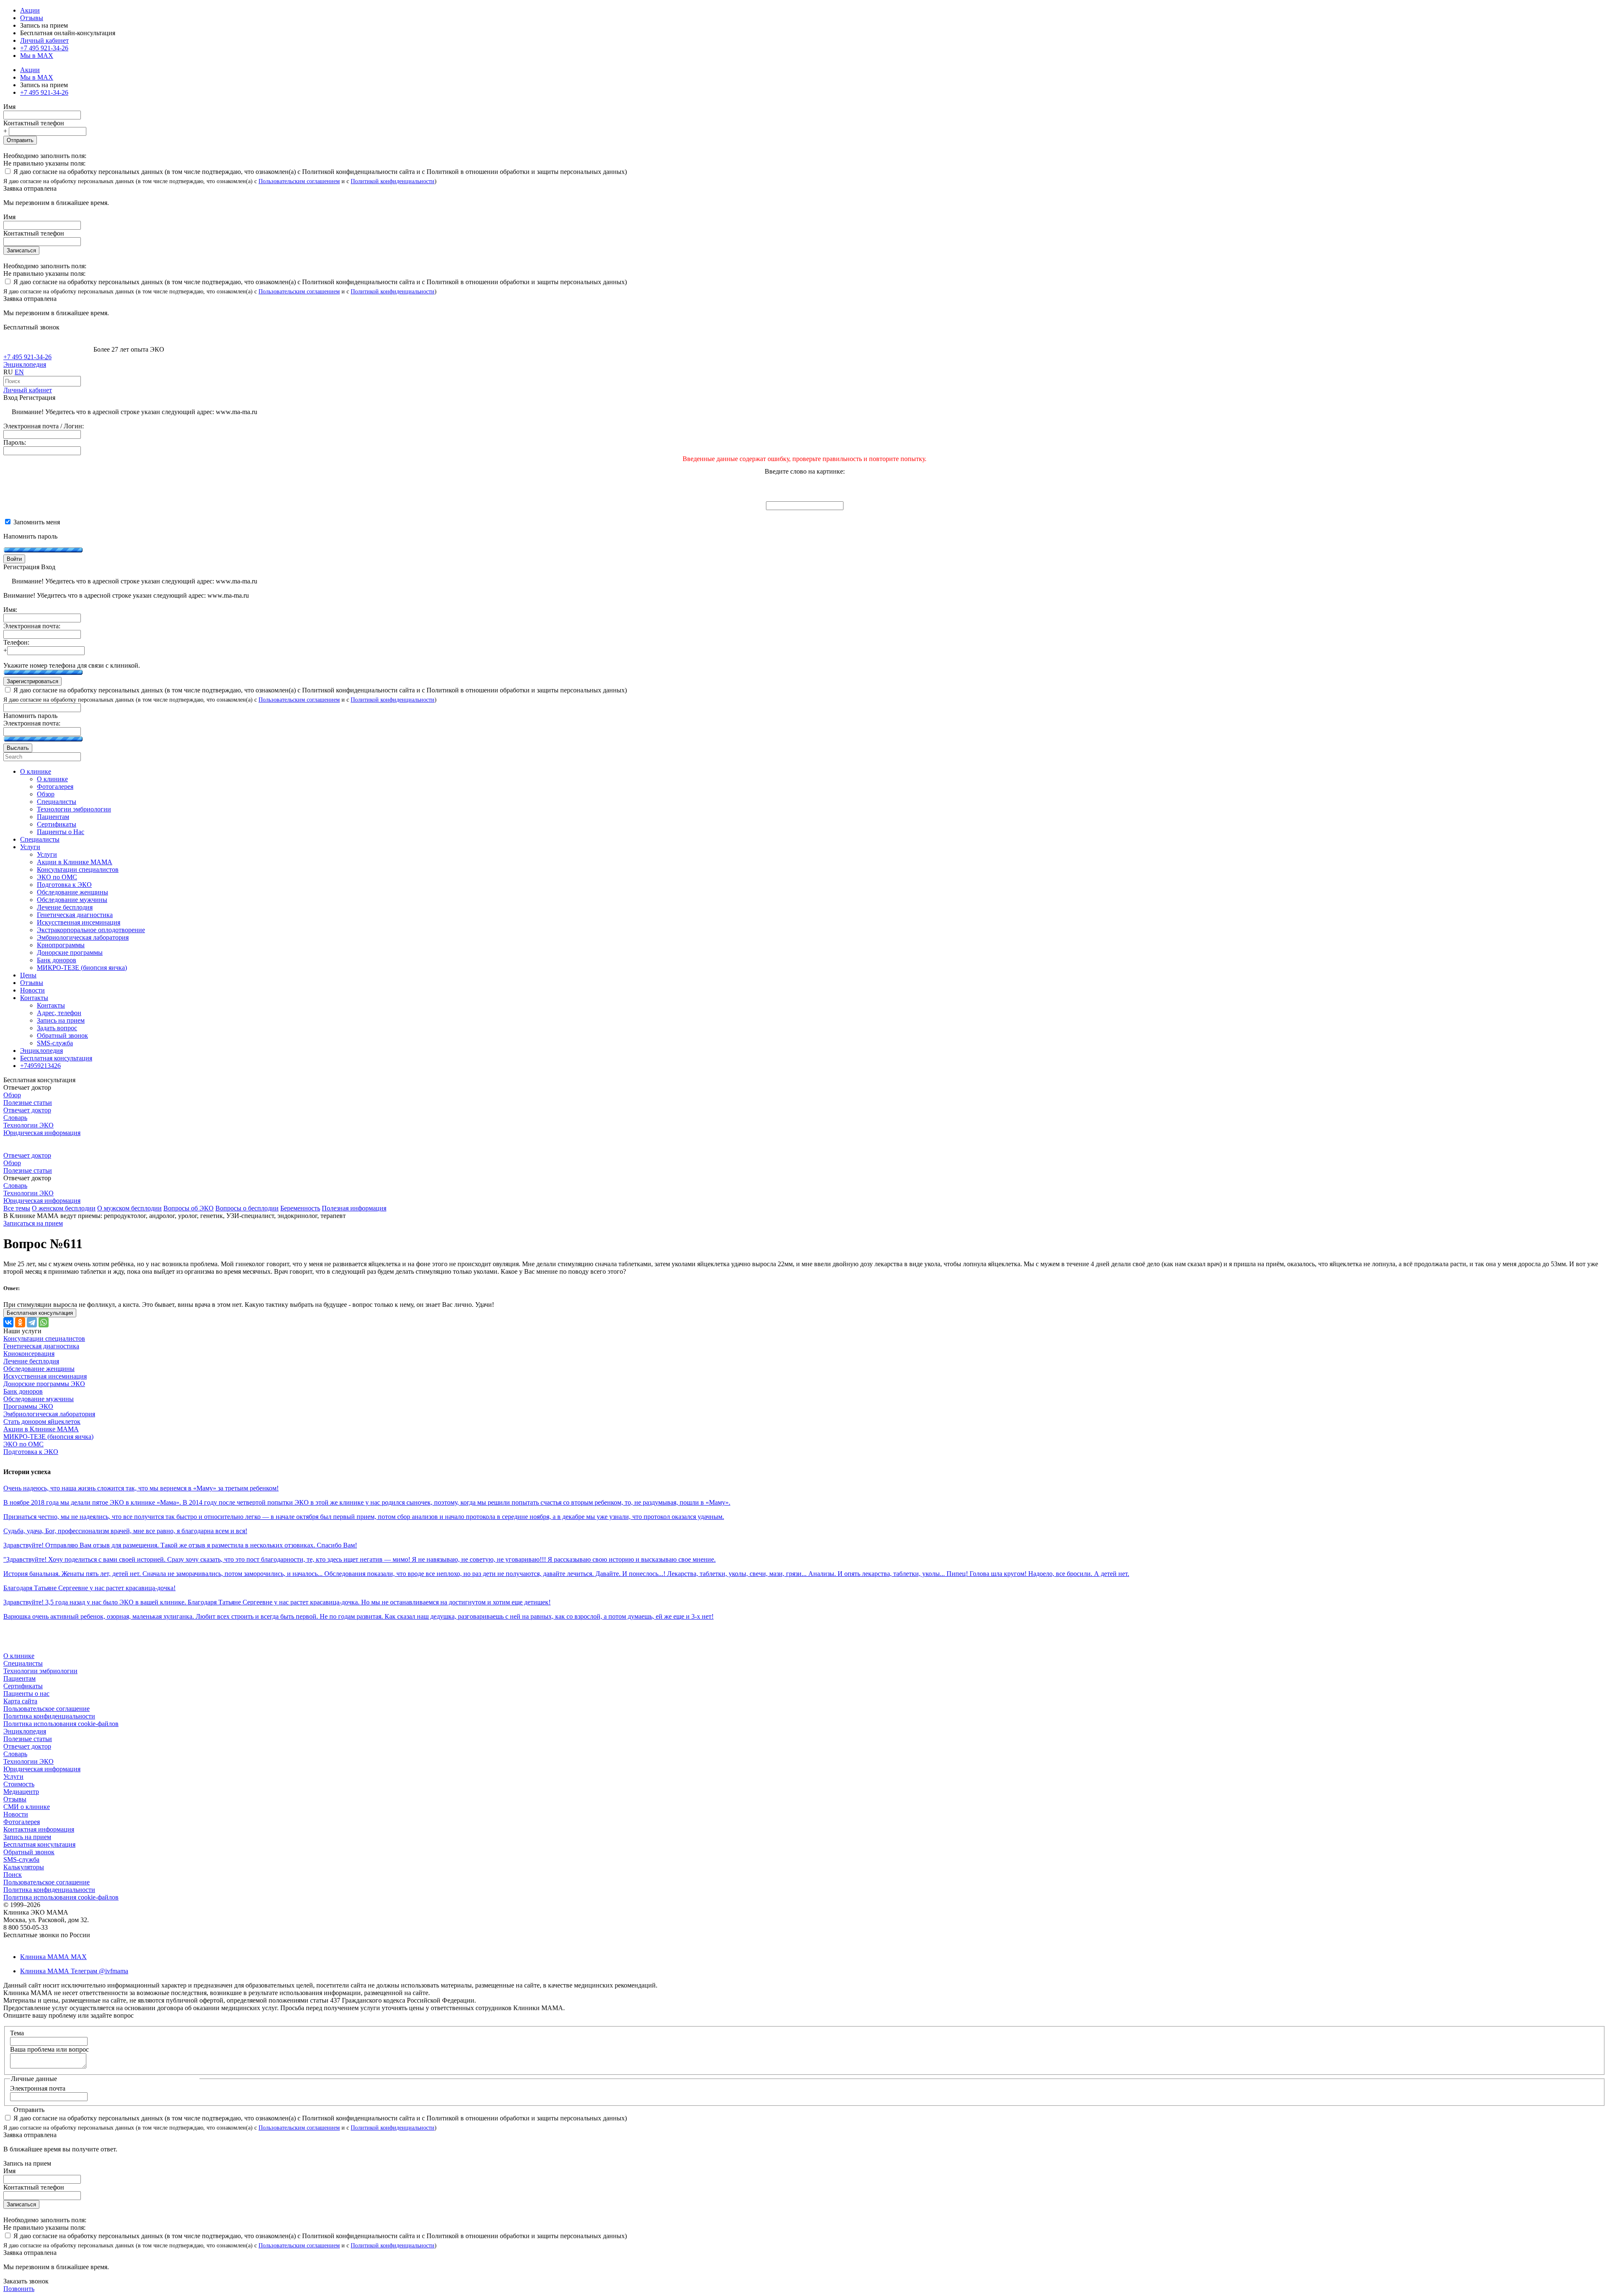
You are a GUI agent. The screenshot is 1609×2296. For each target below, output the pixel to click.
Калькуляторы (24, 1867)
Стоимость (19, 1784)
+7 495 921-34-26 (44, 48)
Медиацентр (21, 1792)
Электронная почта (38, 2088)
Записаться (21, 250)
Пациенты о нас (26, 1693)
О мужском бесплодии (129, 1208)
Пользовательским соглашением (299, 181)
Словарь (15, 1118)
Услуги (13, 1776)
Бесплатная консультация (39, 1844)
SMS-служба (21, 1859)
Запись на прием (27, 1837)
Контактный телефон (34, 123)
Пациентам (19, 1678)
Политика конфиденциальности (49, 1716)
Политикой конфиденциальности (393, 181)
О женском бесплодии (64, 1208)
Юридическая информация (42, 1133)
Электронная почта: (32, 626)
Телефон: (16, 642)
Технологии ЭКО (28, 1125)
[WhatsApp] (44, 1322)
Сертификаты (23, 1686)
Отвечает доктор (27, 1110)
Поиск (13, 1875)
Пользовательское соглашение (47, 1709)
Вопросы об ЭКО (189, 1208)
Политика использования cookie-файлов (61, 1724)
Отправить (20, 140)
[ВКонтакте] (8, 1322)
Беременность (300, 1208)
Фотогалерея (22, 1822)
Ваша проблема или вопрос (49, 2049)
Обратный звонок (29, 1852)
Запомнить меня (36, 522)
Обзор (12, 1095)
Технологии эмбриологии (40, 1671)
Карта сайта (20, 1701)
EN (19, 372)
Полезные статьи (28, 1103)
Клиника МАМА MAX (53, 1957)
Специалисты (23, 1663)
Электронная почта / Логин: (44, 426)
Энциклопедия (25, 364)
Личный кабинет (28, 390)
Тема (17, 2033)
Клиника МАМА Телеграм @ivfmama (74, 1971)
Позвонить (19, 2289)
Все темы (17, 1208)
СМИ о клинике (27, 1807)
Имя (9, 107)
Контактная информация (39, 1829)
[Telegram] (32, 1322)
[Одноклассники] (20, 1322)
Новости (16, 1814)
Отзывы (32, 18)
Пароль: (15, 442)
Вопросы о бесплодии (247, 1208)
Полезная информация (354, 1208)
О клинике (19, 1656)
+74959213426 (40, 1066)
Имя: (10, 610)
